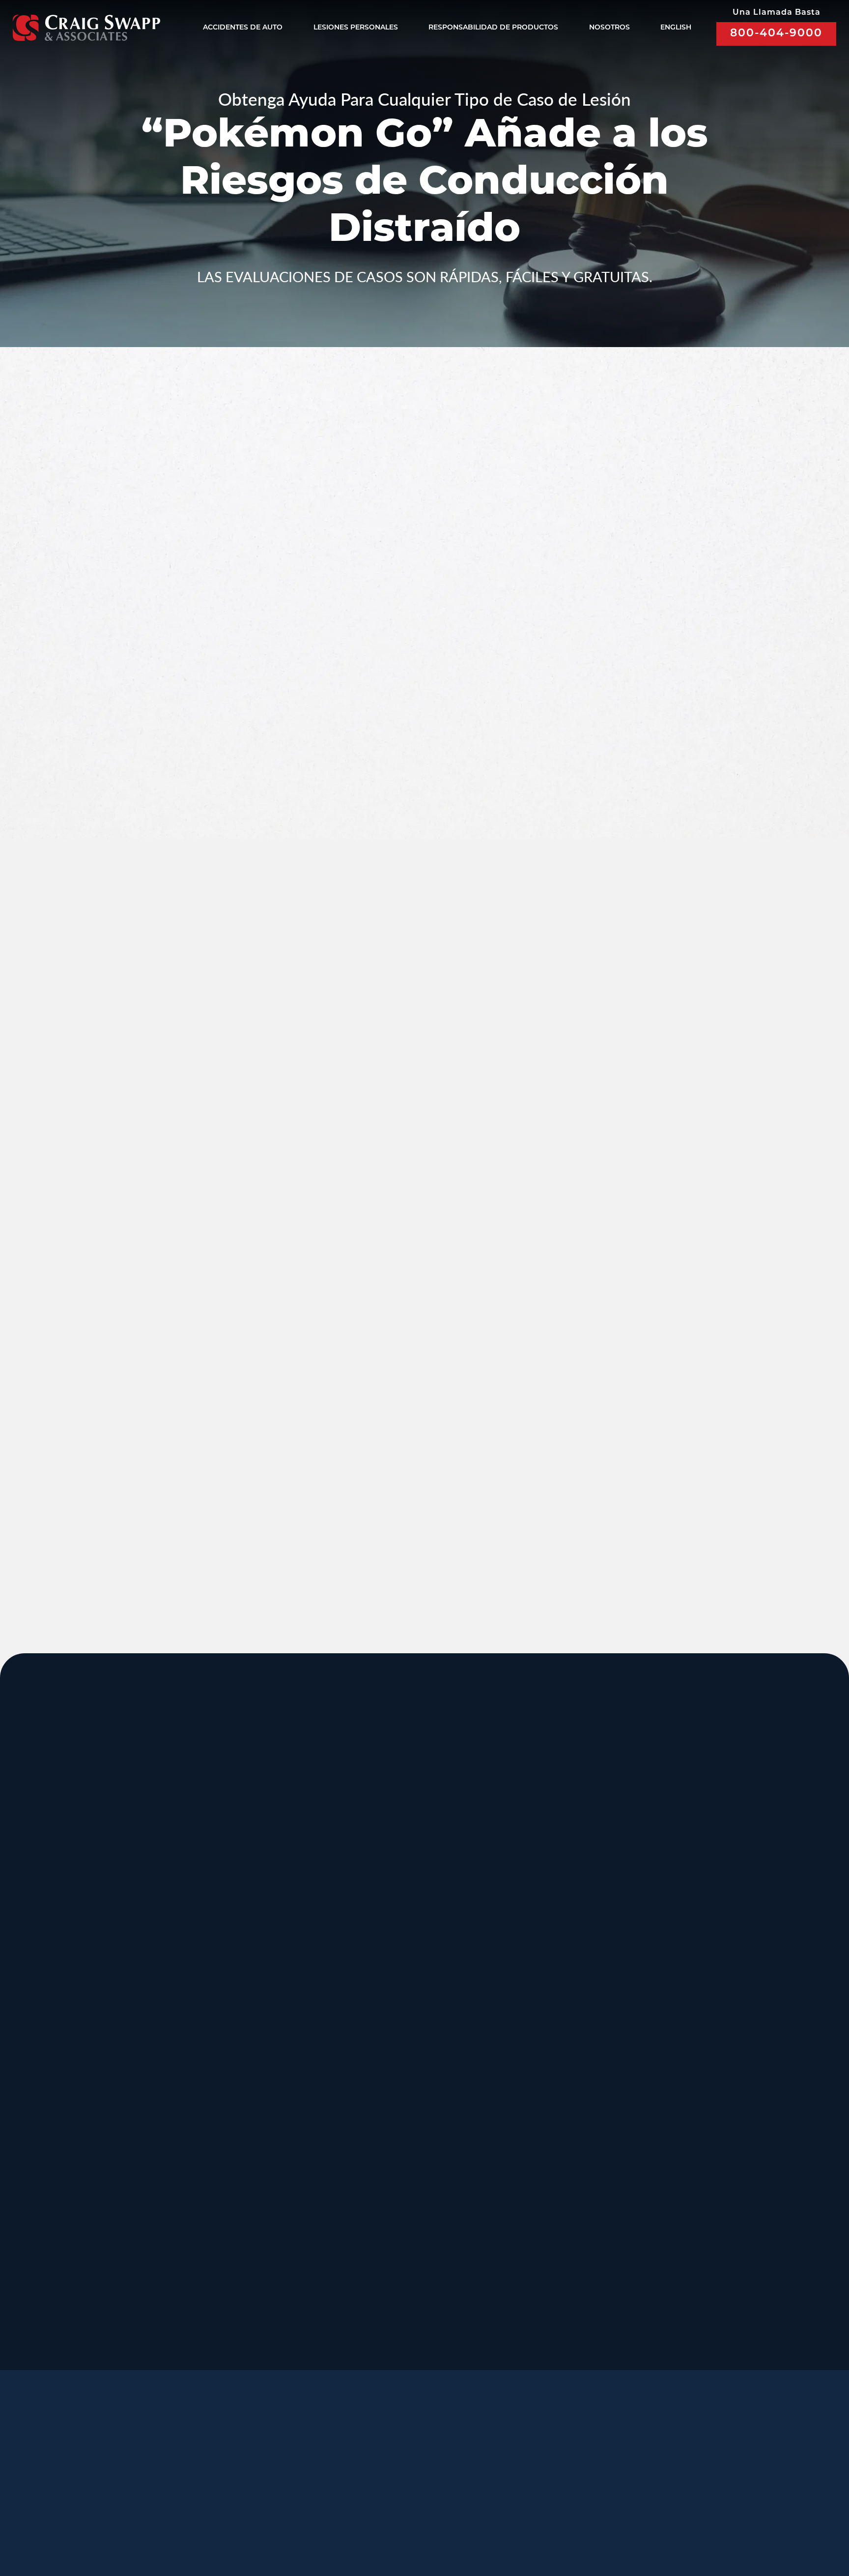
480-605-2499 (674, 2132)
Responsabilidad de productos (493, 28)
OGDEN (85, 2165)
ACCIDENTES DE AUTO (243, 28)
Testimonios (434, 2456)
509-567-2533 (380, 1935)
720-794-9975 (527, 2144)
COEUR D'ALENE (405, 2066)
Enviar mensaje (653, 704)
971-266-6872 (87, 2144)
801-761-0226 (380, 2329)
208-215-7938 (380, 2144)
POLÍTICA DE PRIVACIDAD (353, 2512)
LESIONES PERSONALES (356, 28)
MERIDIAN (240, 1869)
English (676, 28)
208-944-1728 (380, 2231)
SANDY (83, 1869)
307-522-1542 (527, 2045)
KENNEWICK (247, 2066)
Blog (497, 2456)
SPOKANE (238, 1967)
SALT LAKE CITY (548, 1869)
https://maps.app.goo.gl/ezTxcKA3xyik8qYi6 (577, 2242)
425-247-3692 (674, 2242)
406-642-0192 (674, 2045)
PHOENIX (677, 2066)
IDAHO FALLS (396, 2165)
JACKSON (531, 1967)
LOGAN (230, 2165)
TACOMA (528, 2165)
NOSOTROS (609, 28)
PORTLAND (96, 2066)
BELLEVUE (680, 2165)
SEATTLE (381, 1967)
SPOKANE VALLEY (409, 1869)
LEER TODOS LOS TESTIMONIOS (656, 1142)
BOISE (81, 1967)
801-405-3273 (527, 1947)
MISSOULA (680, 1967)
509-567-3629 (233, 2144)
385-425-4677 (233, 2231)
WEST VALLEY (396, 2263)
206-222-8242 (380, 2045)
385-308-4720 (674, 1947)
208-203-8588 (233, 1935)
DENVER (527, 2066)
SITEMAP (426, 2525)
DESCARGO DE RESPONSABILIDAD (474, 2512)
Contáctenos (348, 2479)
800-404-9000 (776, 34)
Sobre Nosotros (343, 2456)
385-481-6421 (87, 2231)
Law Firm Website (628, 2511)
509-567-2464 (233, 2045)
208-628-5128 (87, 2045)
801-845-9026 (87, 1947)
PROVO (670, 1869)
